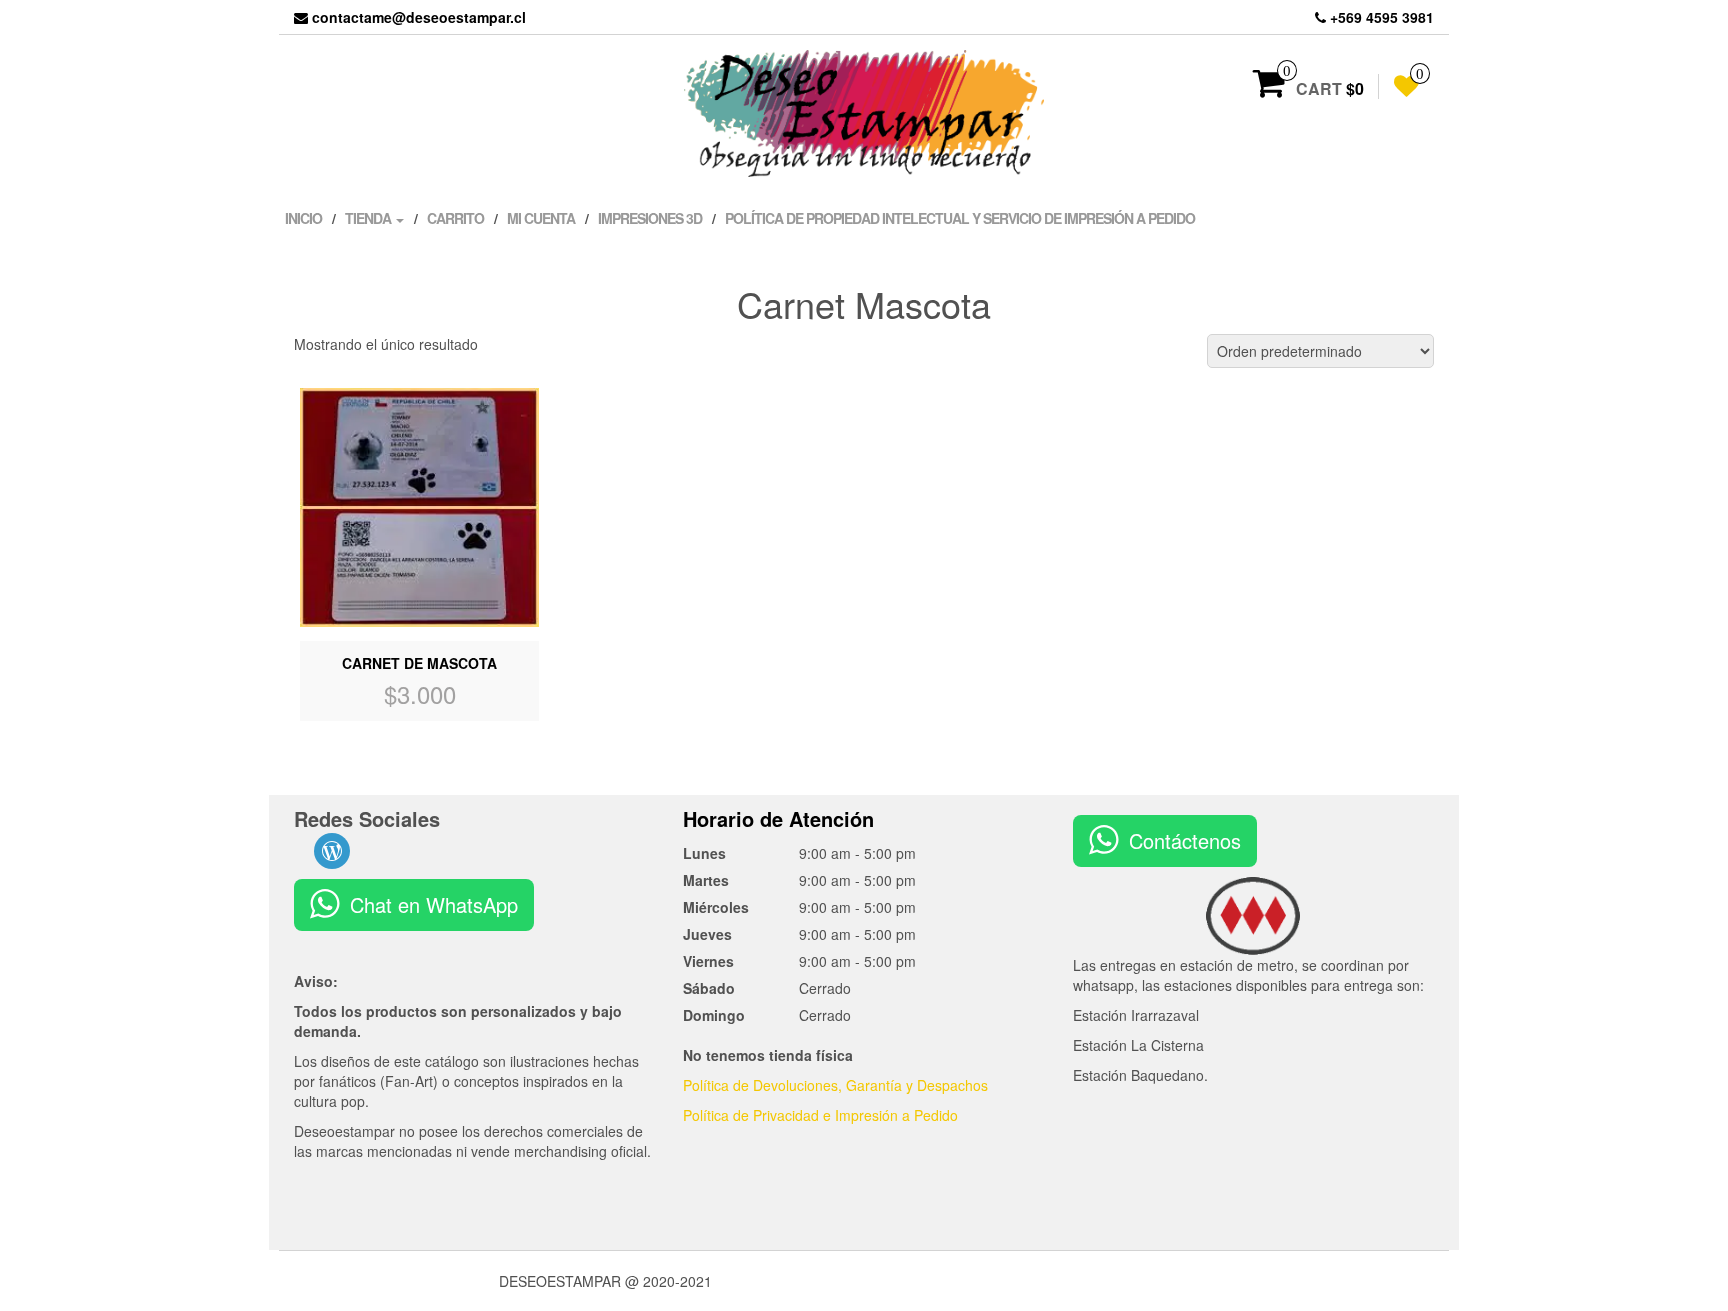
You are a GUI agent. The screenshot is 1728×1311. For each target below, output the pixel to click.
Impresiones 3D (650, 218)
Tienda (369, 218)
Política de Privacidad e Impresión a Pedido (820, 1115)
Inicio (303, 218)
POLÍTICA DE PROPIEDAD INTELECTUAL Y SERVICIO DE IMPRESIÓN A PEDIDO (960, 218)
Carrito (455, 218)
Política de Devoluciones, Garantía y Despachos (835, 1085)
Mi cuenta (541, 218)
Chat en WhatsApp (434, 904)
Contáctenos (1185, 840)
